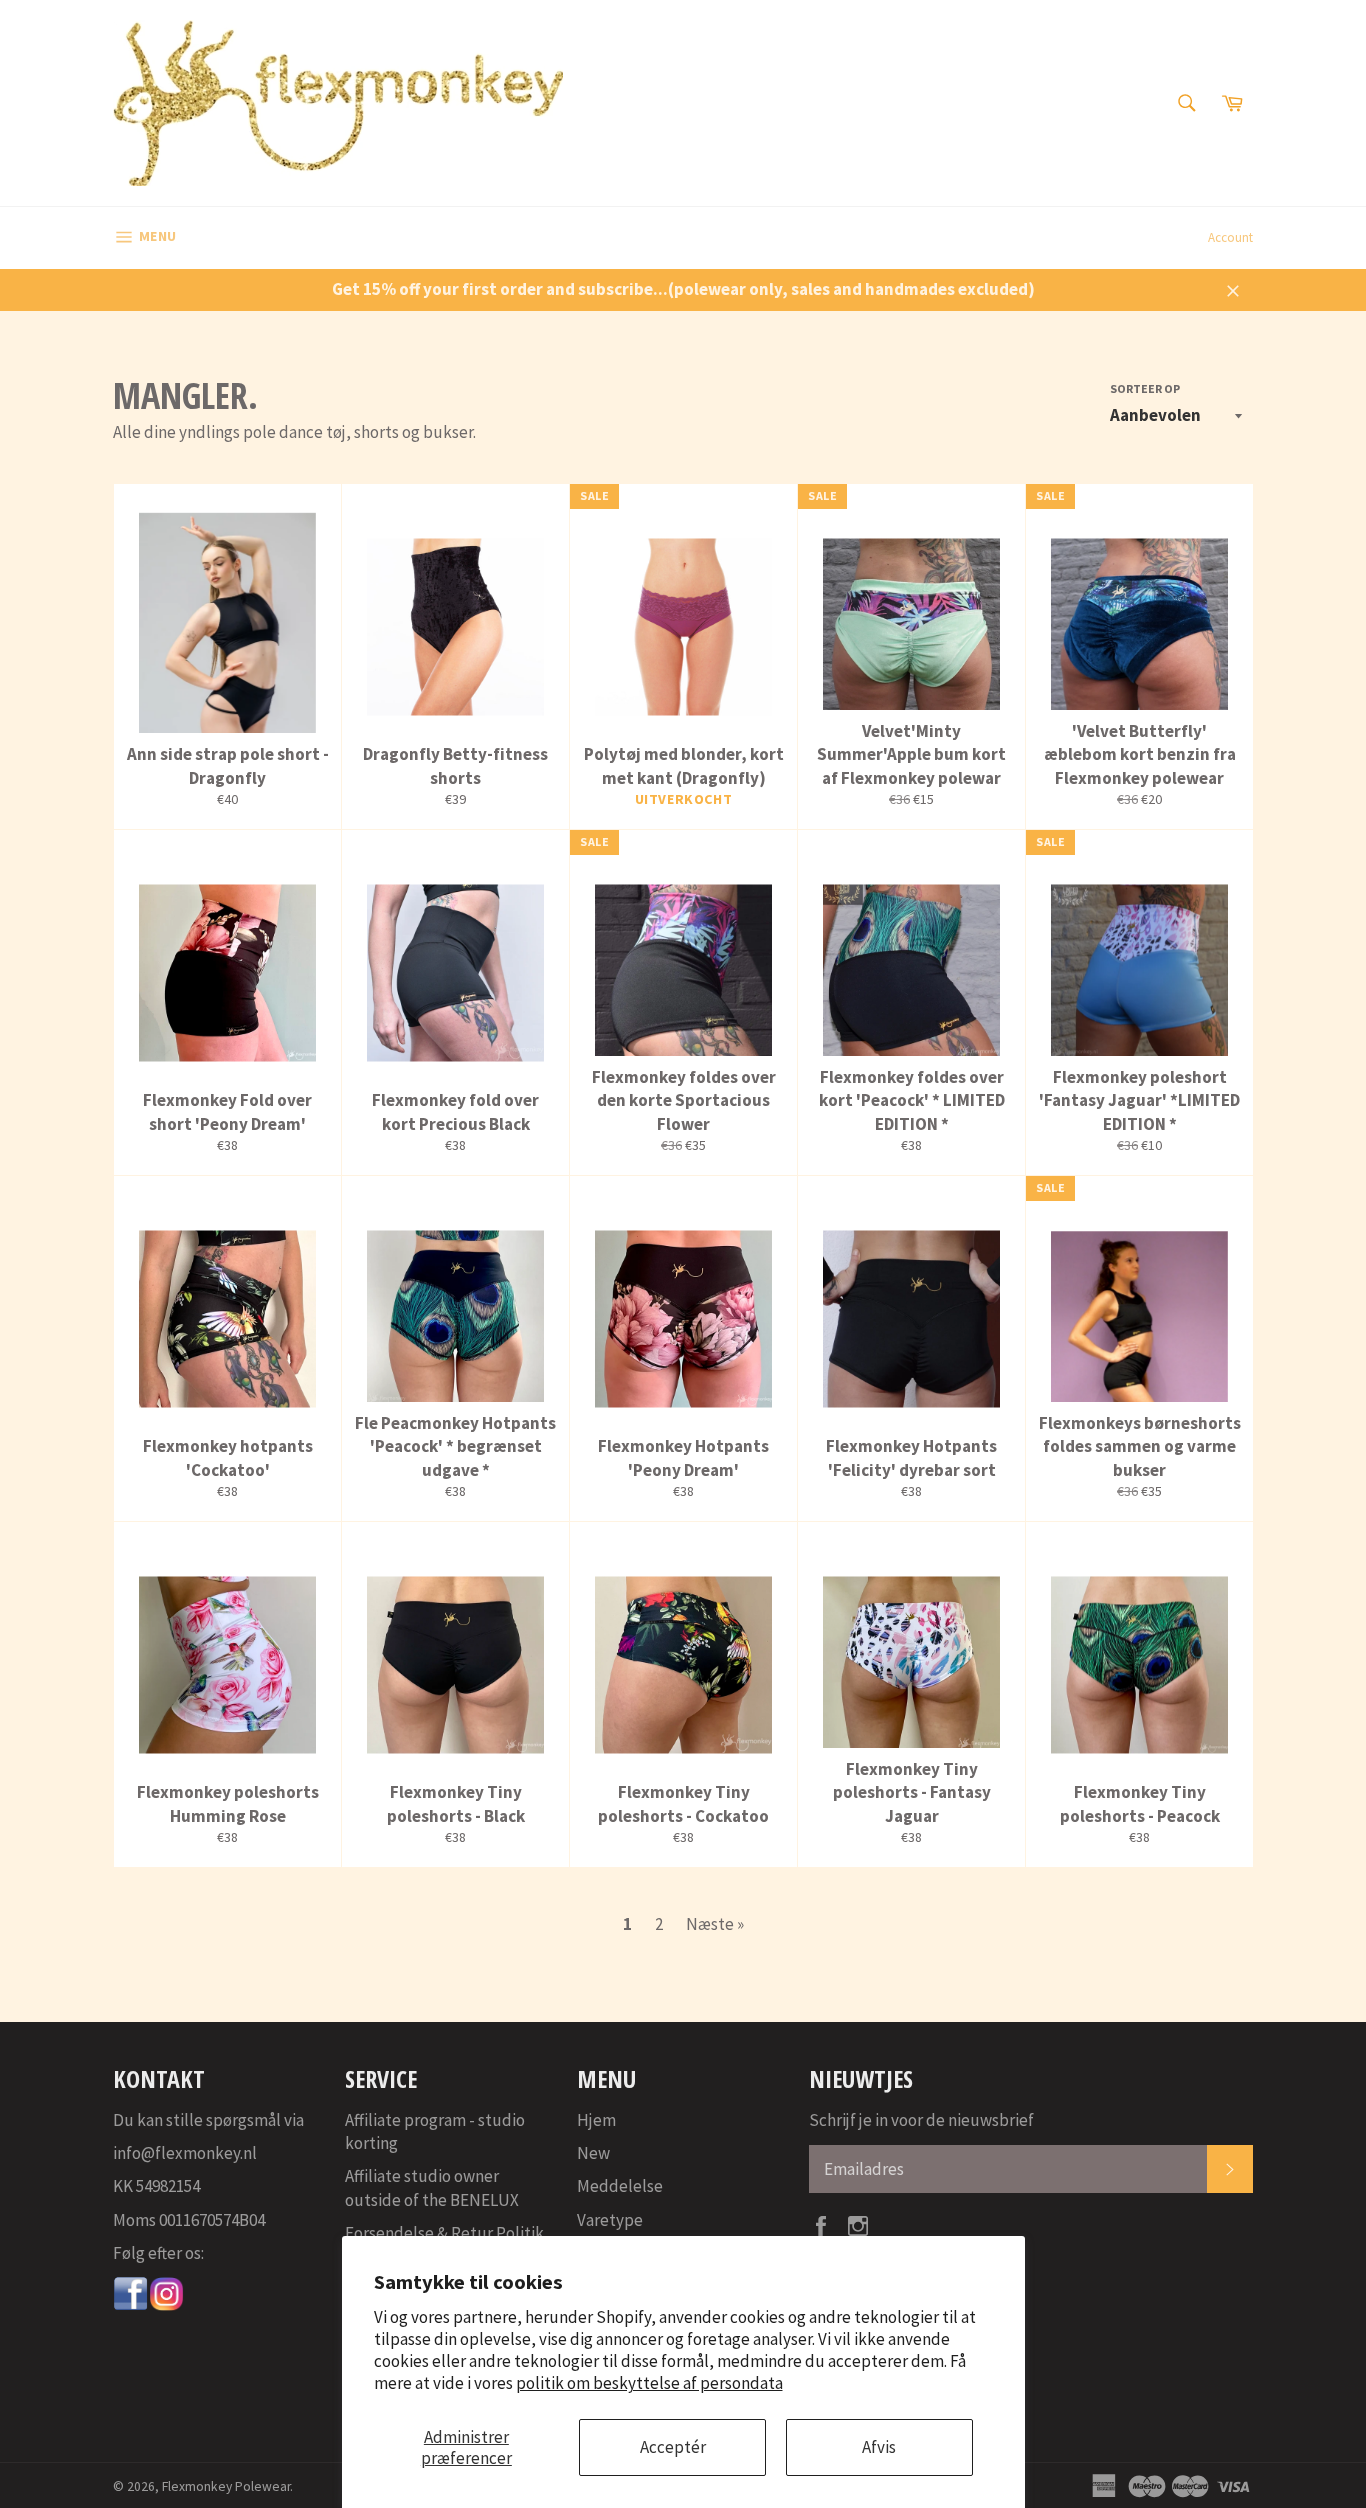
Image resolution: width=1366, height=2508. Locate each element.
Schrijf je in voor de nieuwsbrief (921, 2120)
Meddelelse (620, 2186)
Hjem (596, 2120)
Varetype (610, 2220)
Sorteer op (1145, 388)
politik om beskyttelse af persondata (649, 2383)
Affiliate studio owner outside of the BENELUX (432, 2187)
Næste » (715, 1924)
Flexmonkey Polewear (226, 2486)
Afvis (879, 2447)
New (593, 2153)
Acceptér (673, 2447)
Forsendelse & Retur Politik (444, 2233)
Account (1230, 237)
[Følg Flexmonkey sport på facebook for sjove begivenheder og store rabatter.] (131, 2306)
